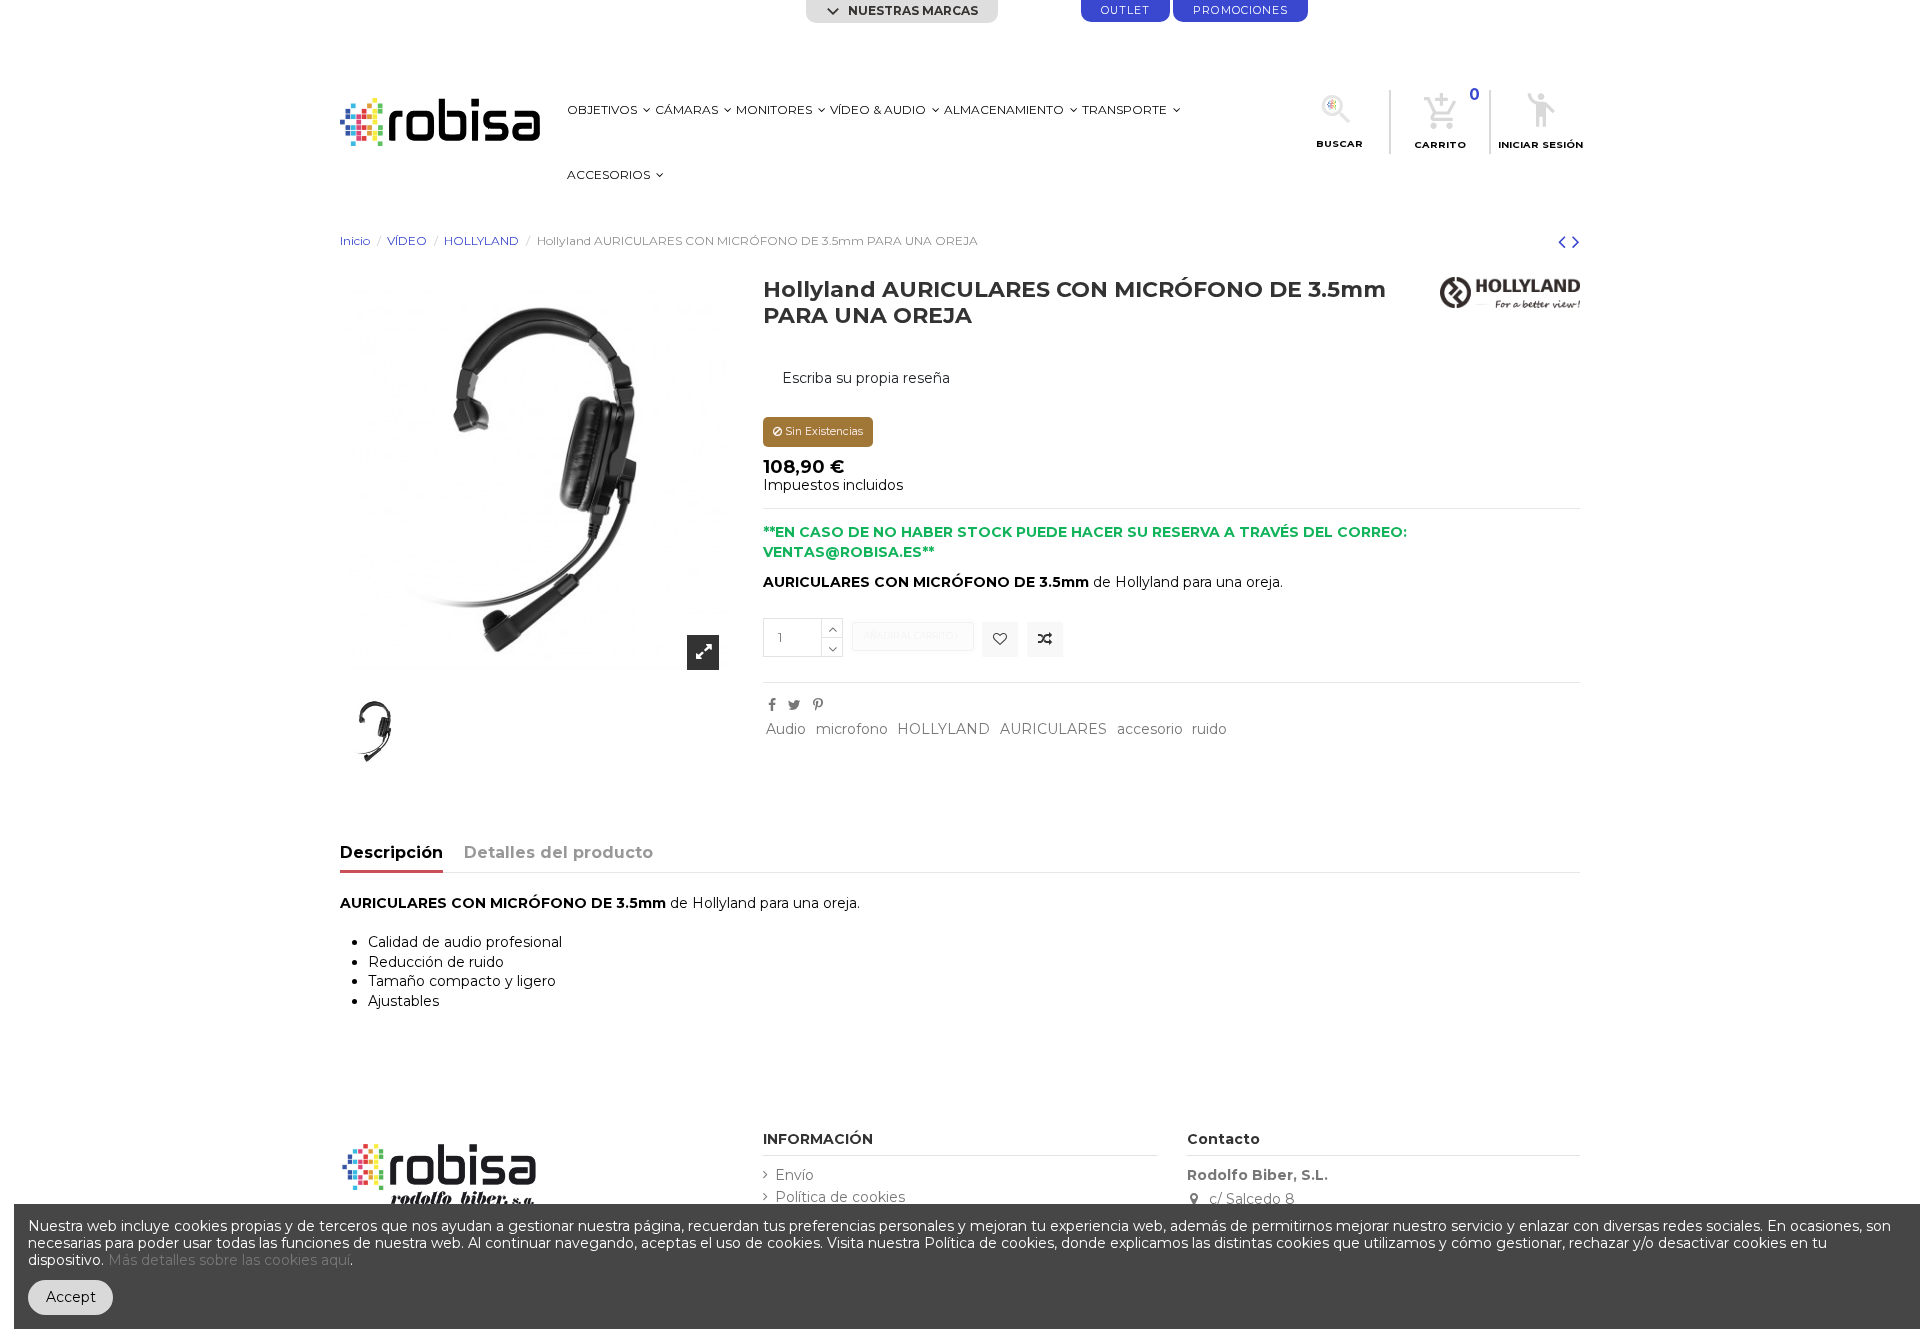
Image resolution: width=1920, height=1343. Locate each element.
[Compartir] (772, 705)
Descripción (391, 853)
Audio (786, 729)
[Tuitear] (794, 705)
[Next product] (1576, 241)
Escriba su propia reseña (866, 378)
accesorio (1150, 729)
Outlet (1125, 10)
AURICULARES (1053, 729)
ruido (1209, 729)
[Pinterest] (818, 705)
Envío (794, 1175)
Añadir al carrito (909, 636)
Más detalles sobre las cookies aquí (229, 1260)
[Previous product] (1565, 241)
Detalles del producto (558, 853)
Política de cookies (840, 1197)
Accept (71, 1297)
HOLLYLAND (943, 729)
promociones (1240, 10)
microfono (852, 729)
